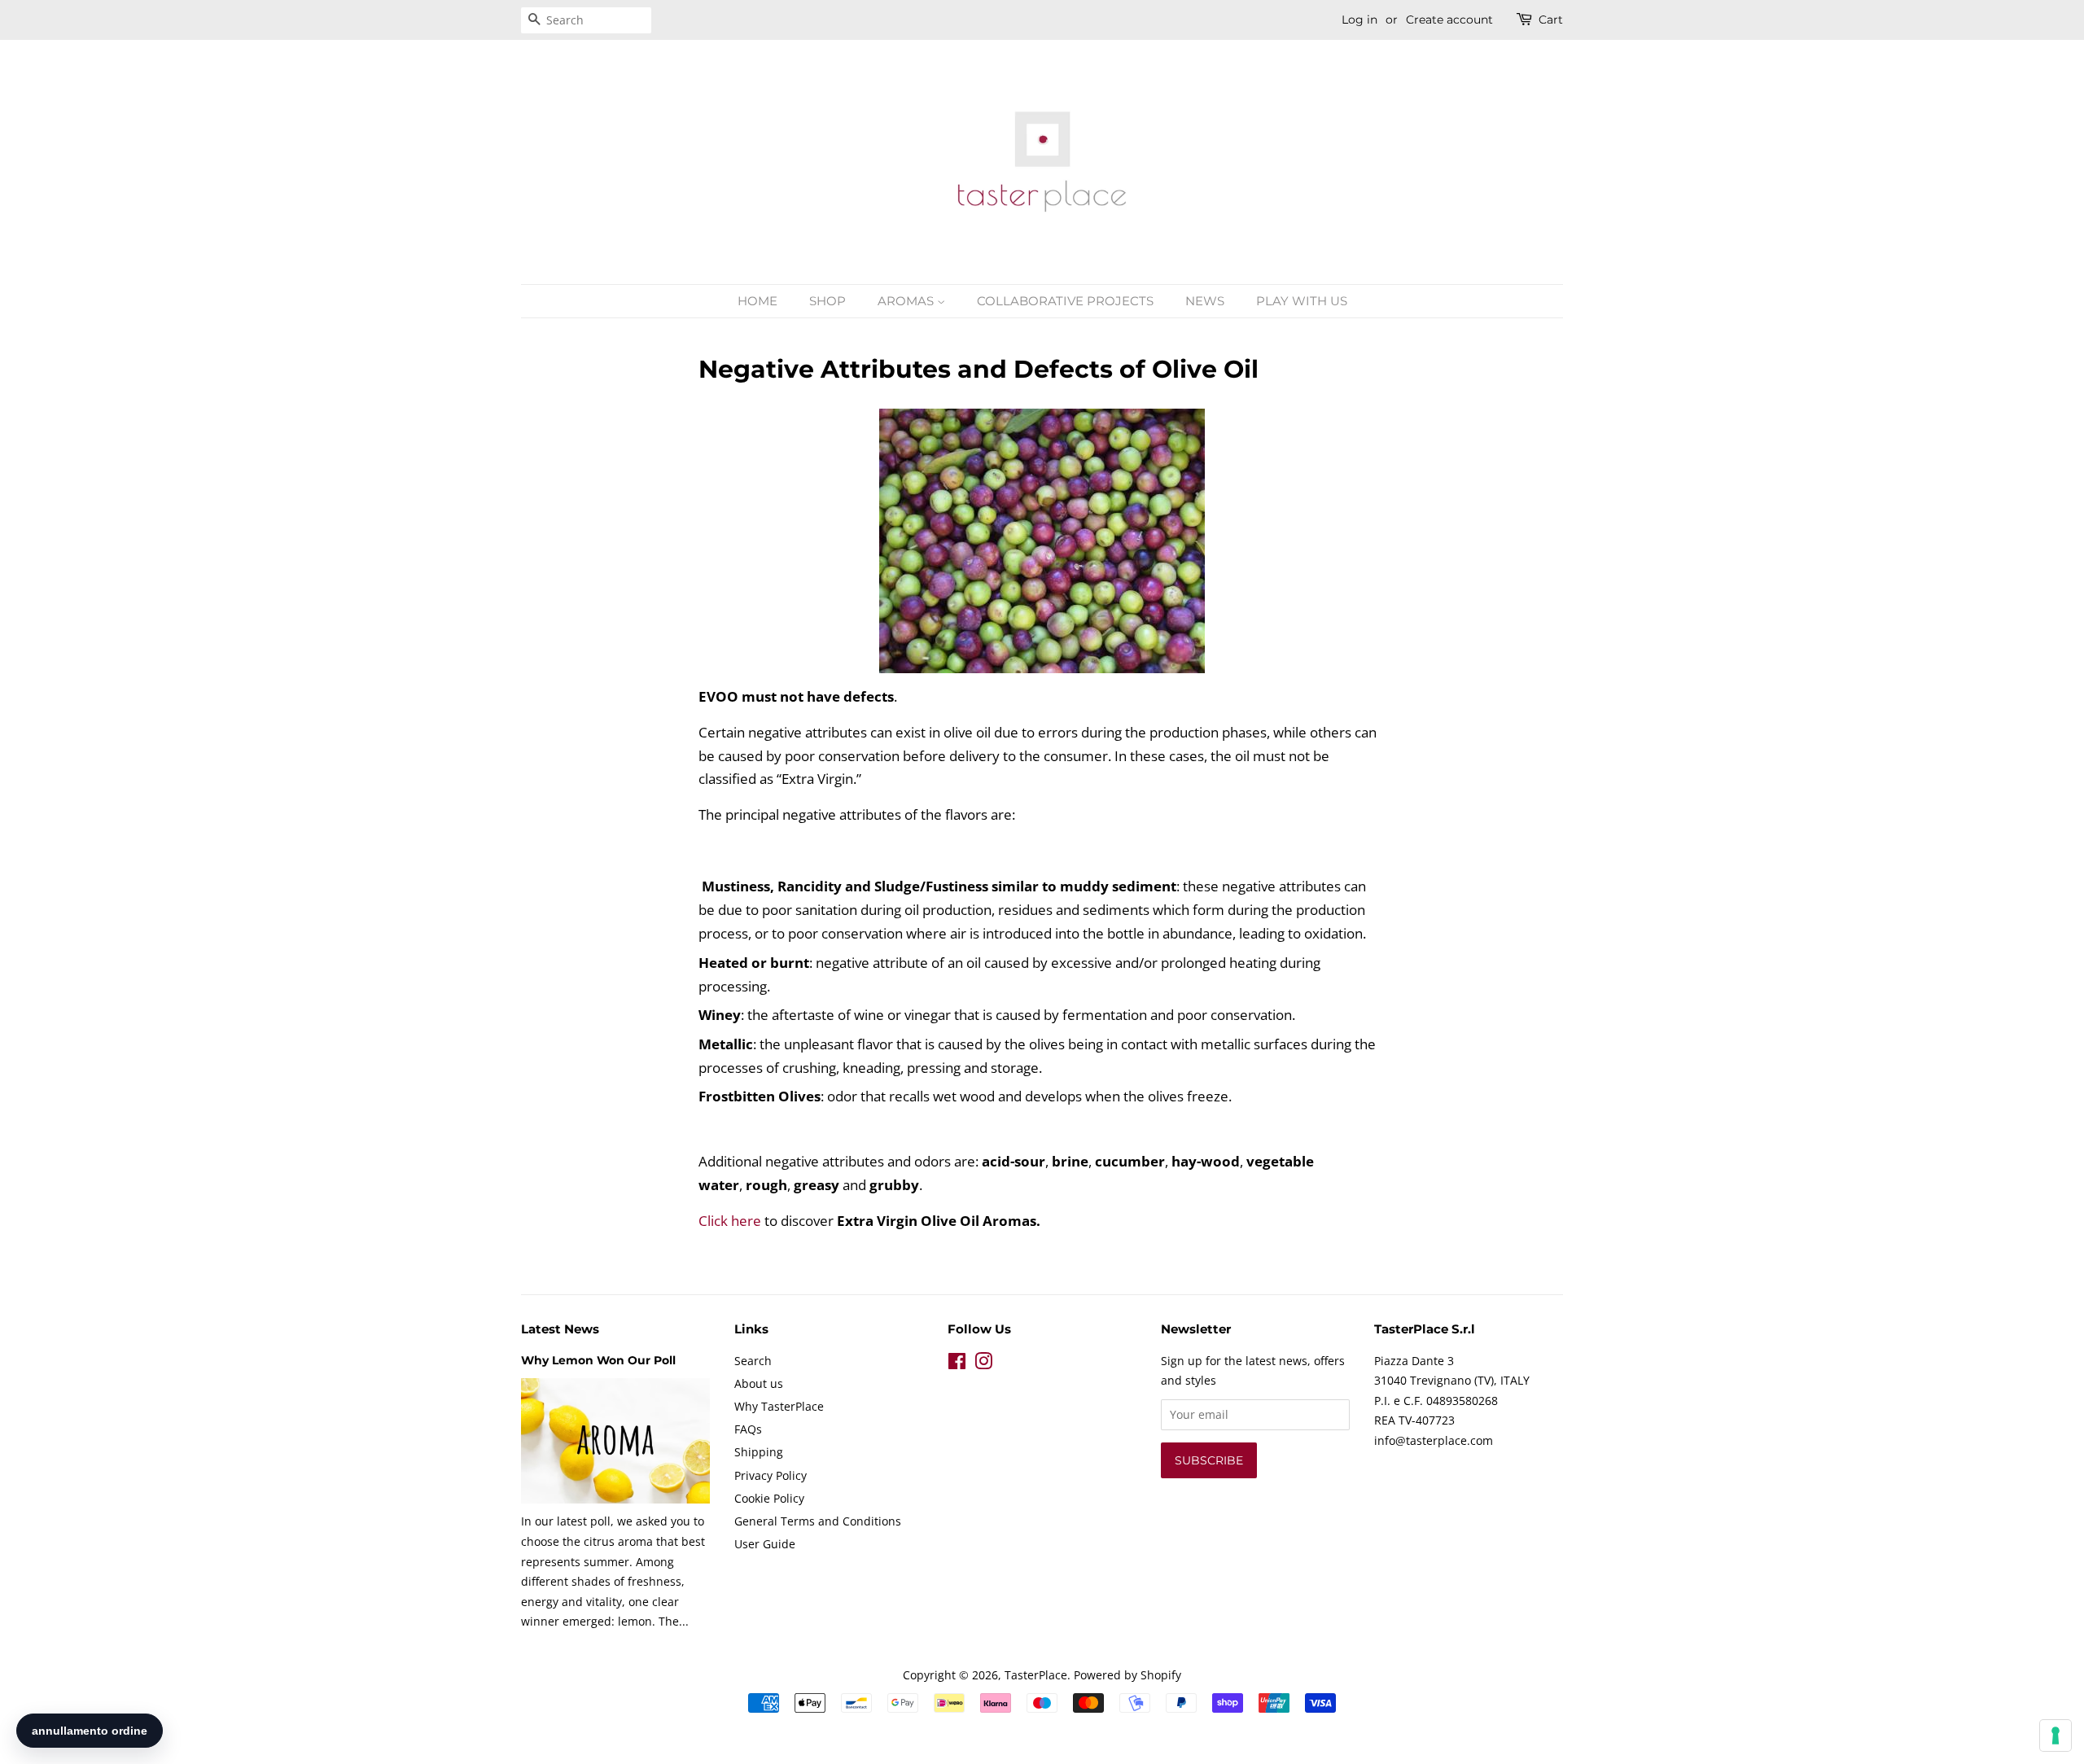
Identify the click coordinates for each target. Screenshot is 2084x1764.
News (1205, 301)
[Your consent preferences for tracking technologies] (2056, 1736)
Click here (730, 1221)
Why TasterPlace (779, 1406)
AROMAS (907, 301)
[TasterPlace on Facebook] (957, 1364)
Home (757, 301)
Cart (1551, 20)
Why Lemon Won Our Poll (598, 1360)
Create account (1449, 20)
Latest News (560, 1329)
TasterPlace (1036, 1675)
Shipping (759, 1452)
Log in (1359, 20)
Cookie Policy (769, 1498)
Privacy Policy (771, 1475)
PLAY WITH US (1302, 301)
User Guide (765, 1544)
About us (759, 1383)
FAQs (748, 1429)
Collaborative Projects (1065, 301)
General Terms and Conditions (818, 1521)
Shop (827, 301)
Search (753, 1361)
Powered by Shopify (1127, 1675)
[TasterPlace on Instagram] (983, 1364)
